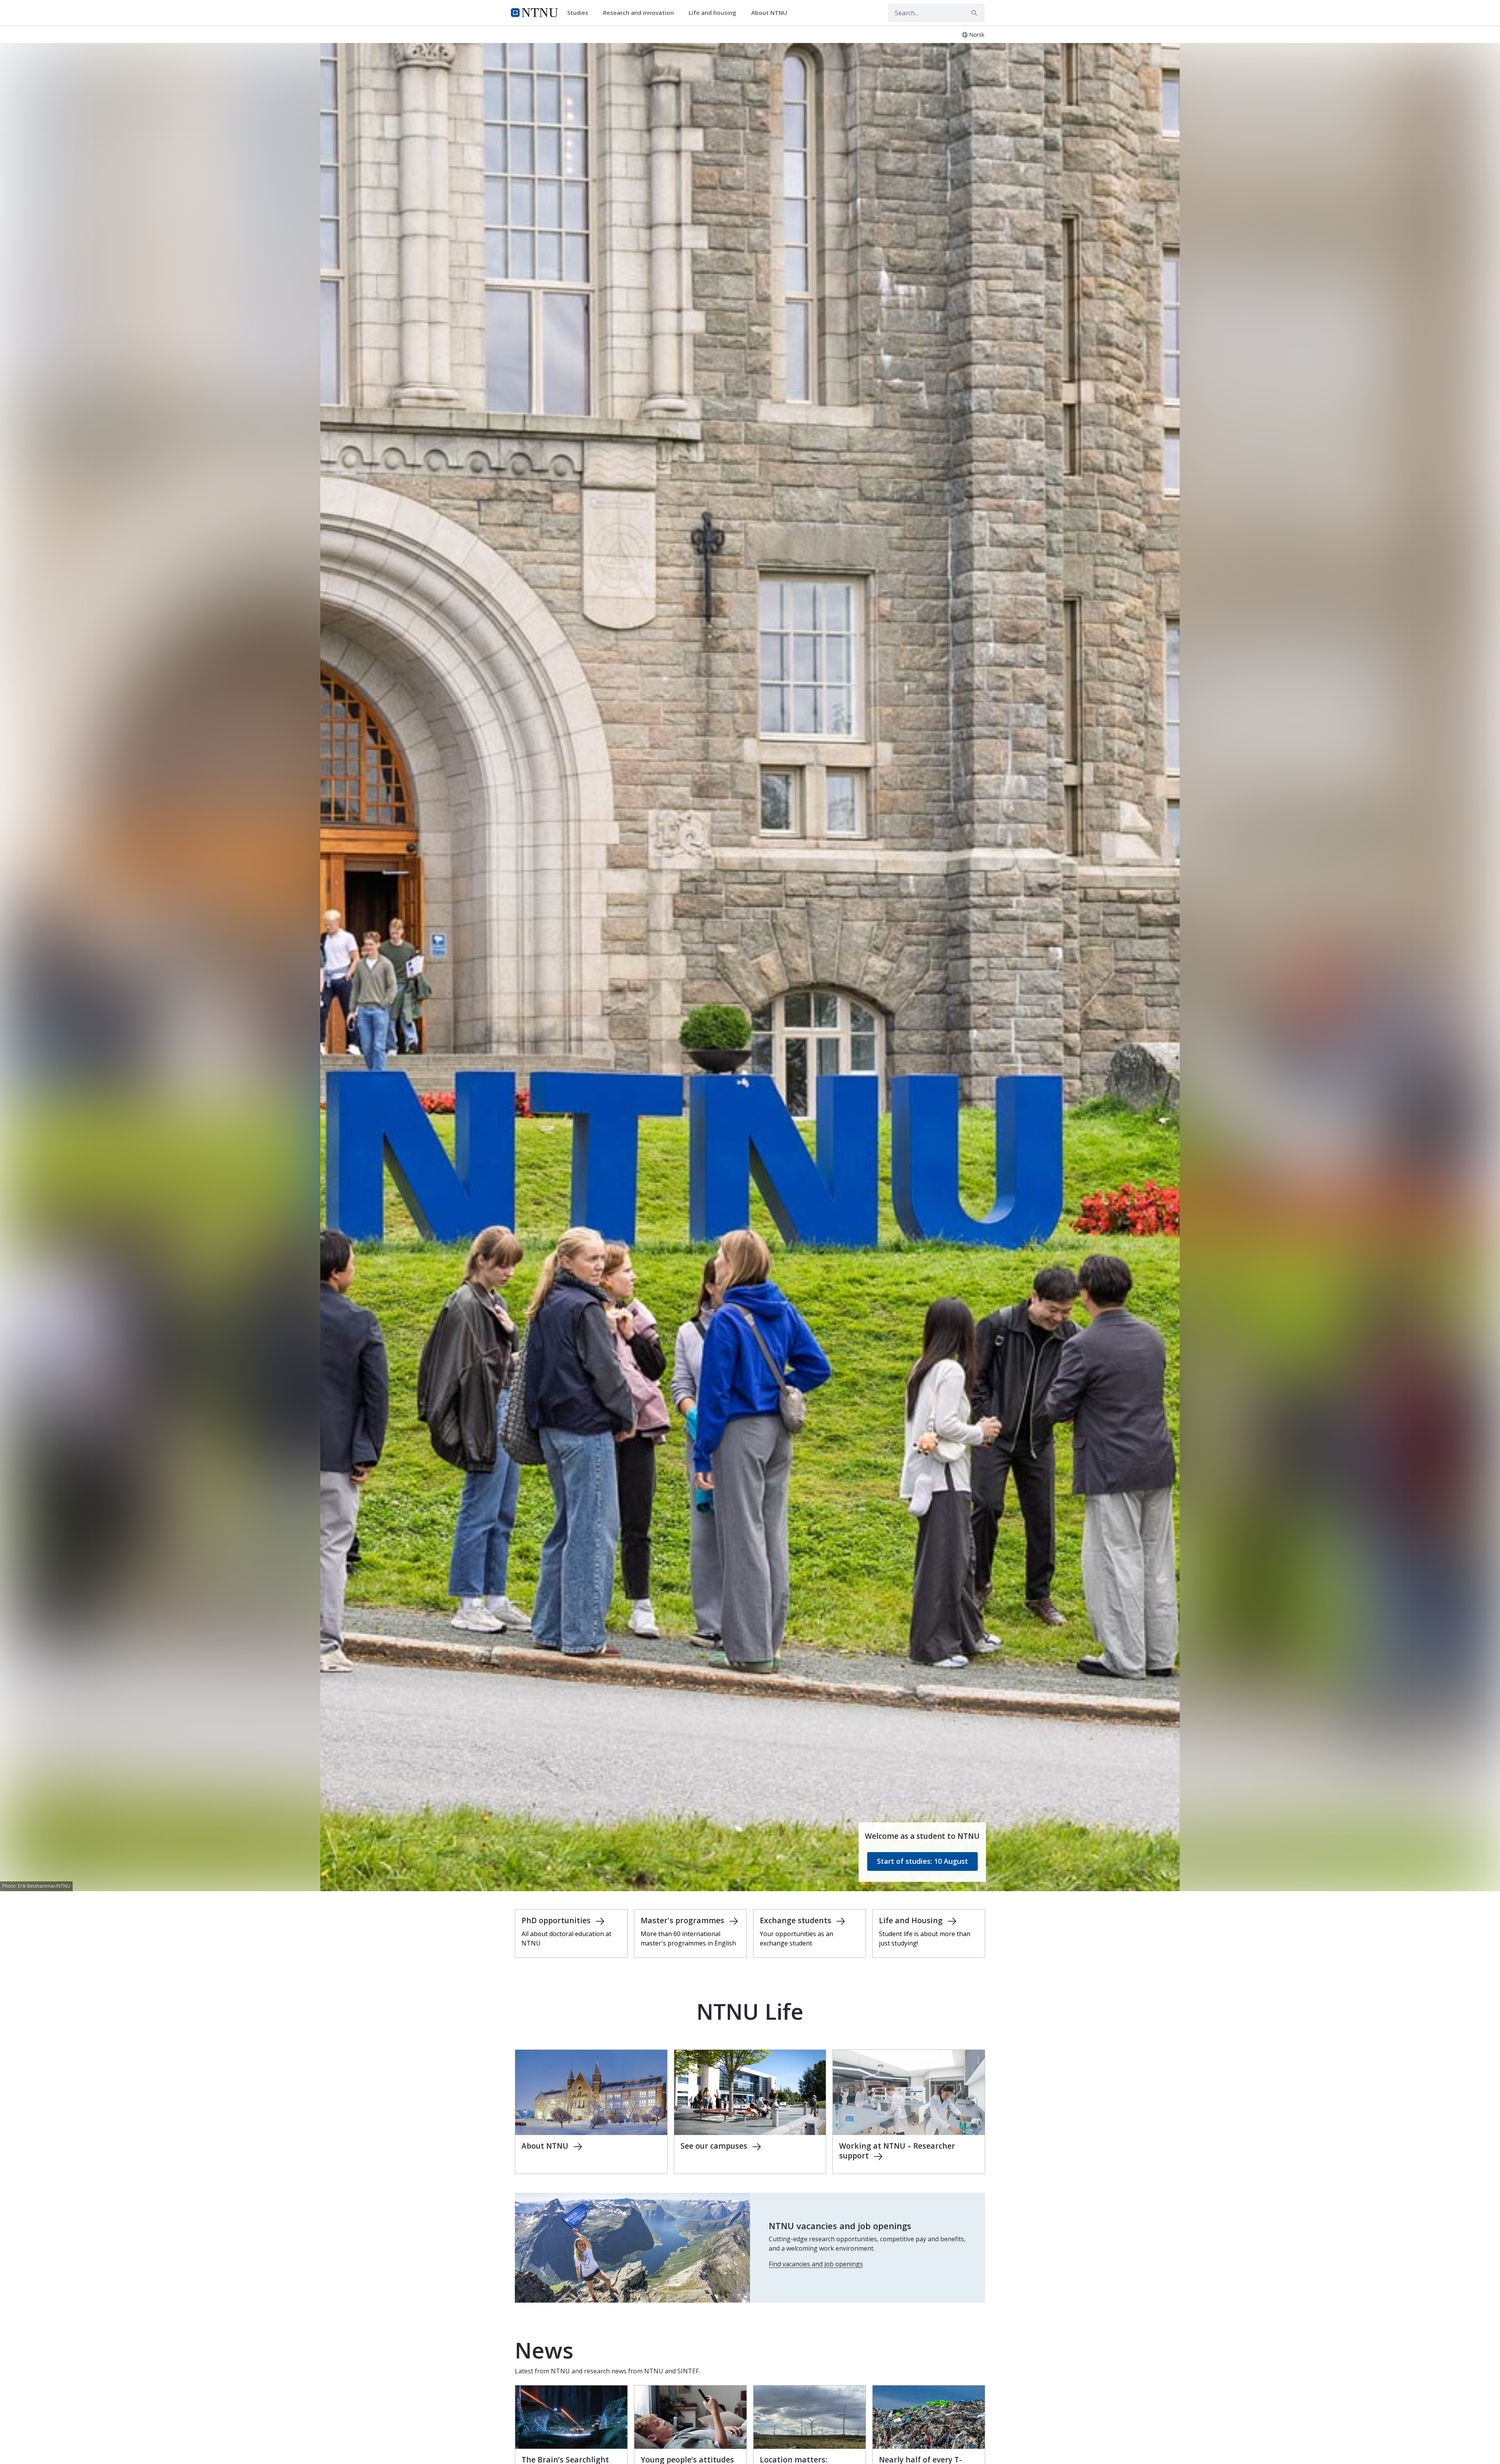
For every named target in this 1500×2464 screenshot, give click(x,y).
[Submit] (975, 13)
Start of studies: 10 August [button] (922, 1861)
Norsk (977, 35)
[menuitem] (580, 13)
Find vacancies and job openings (816, 2264)
